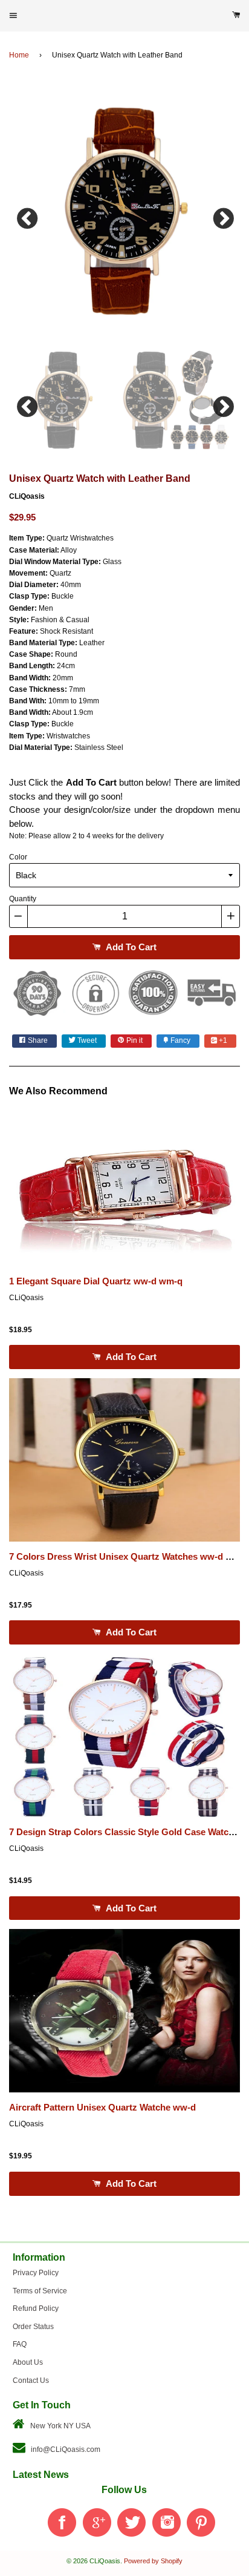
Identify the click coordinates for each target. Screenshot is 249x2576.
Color (18, 857)
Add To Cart (130, 947)
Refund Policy (36, 2308)
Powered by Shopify (153, 2561)
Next (222, 215)
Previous (27, 215)
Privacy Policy (36, 2273)
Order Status (33, 2327)
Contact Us (31, 2380)
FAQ (20, 2344)
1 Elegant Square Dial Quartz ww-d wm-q (96, 1281)
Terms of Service (40, 2291)
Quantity (23, 899)
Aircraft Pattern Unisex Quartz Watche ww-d (102, 2108)
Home (19, 55)
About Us (28, 2362)
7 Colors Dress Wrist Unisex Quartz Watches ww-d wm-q (129, 1557)
